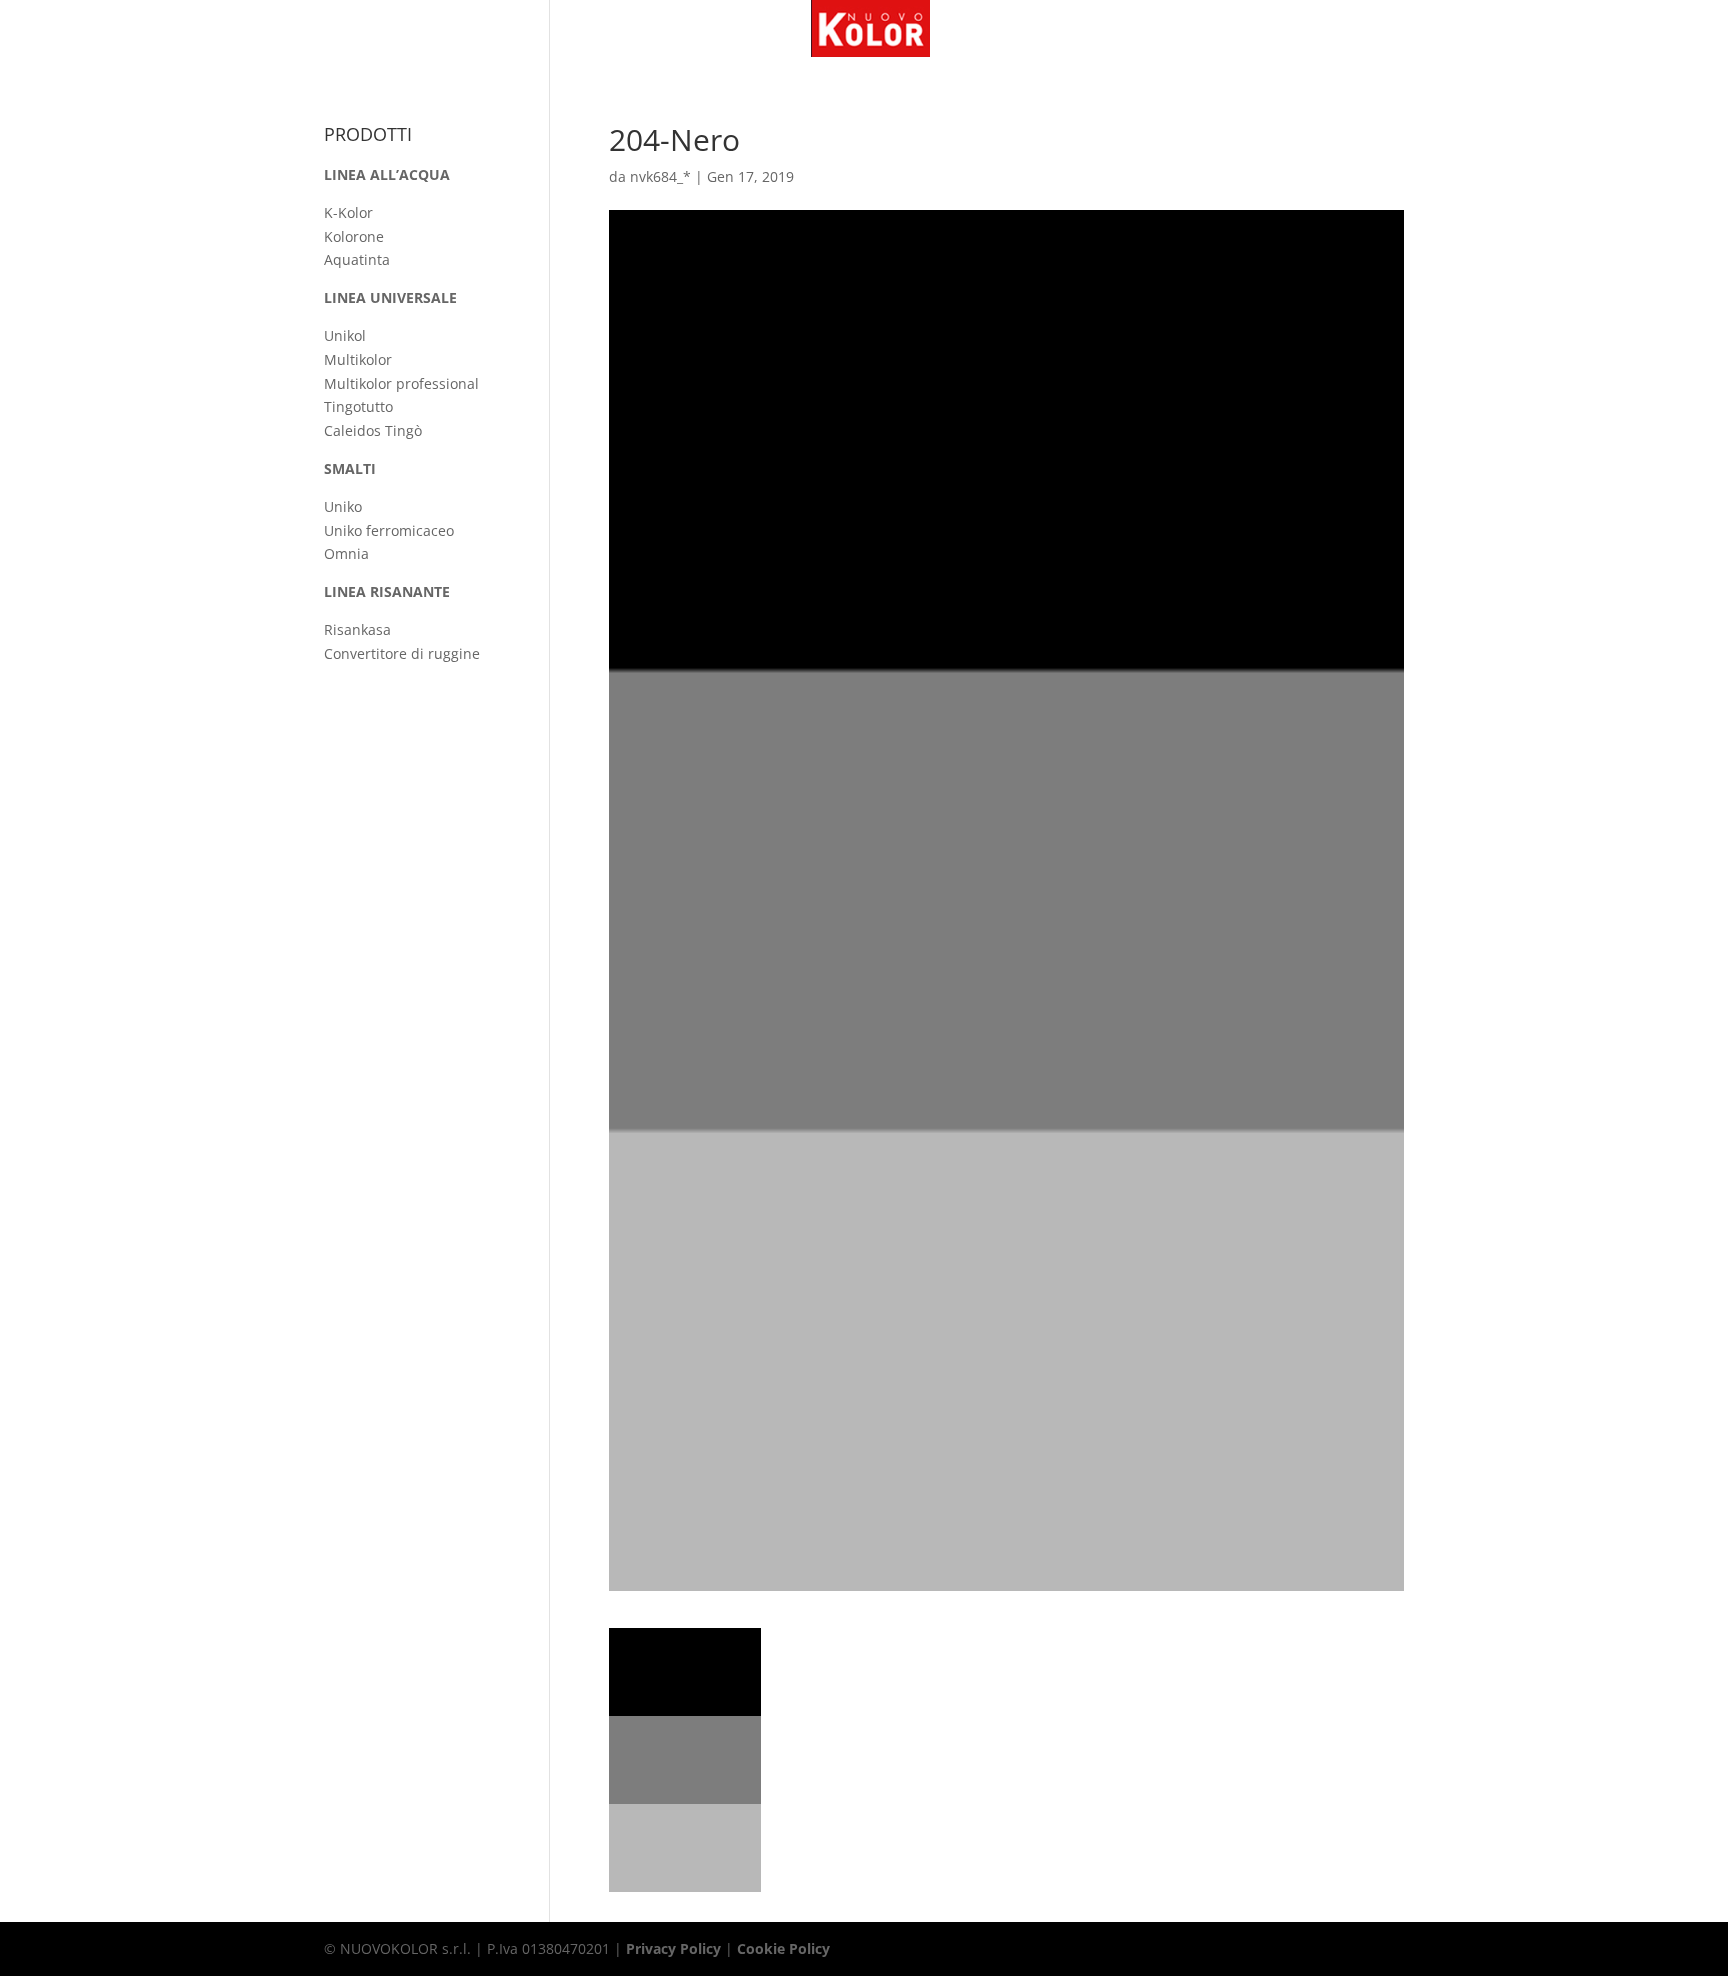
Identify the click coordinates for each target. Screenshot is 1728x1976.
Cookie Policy (783, 1948)
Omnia (346, 553)
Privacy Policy (673, 1948)
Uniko (343, 506)
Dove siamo (993, 28)
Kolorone (354, 236)
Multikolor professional (401, 383)
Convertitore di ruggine (402, 653)
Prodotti (738, 28)
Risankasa (357, 629)
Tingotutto (358, 406)
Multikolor (358, 359)
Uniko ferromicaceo (389, 530)
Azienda (656, 28)
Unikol (345, 335)
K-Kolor (348, 212)
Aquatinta (357, 259)
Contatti (1085, 28)
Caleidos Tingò (373, 430)
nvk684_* (660, 176)
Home (586, 28)
